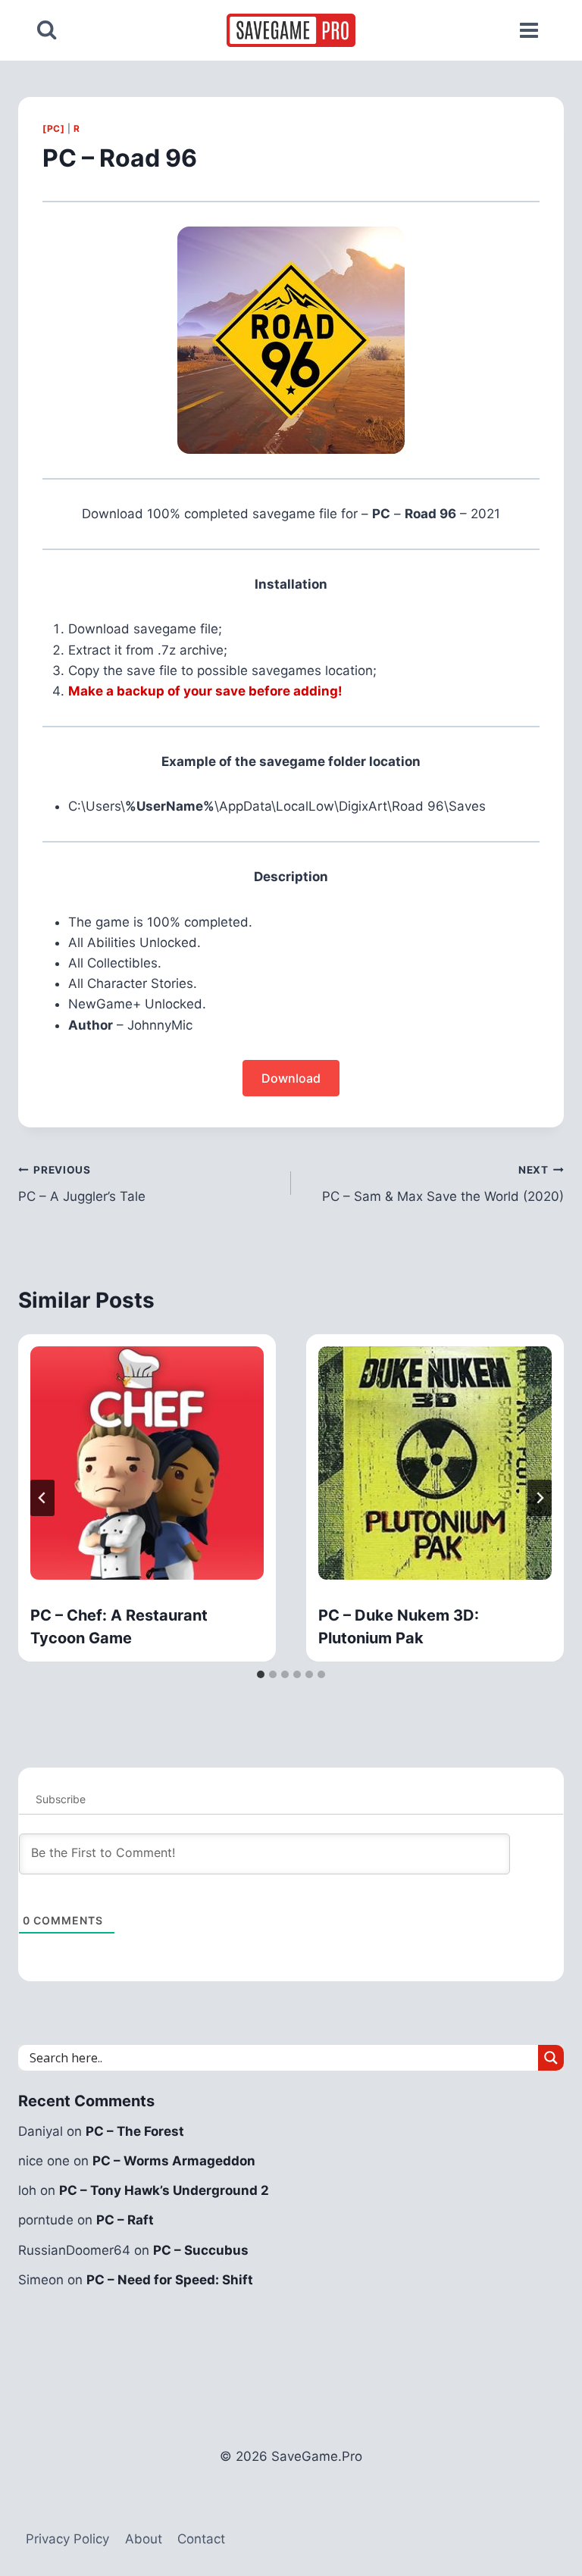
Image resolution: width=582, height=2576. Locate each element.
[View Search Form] (47, 30)
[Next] (540, 1498)
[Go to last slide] (42, 1498)
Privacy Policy (67, 2539)
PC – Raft (125, 2220)
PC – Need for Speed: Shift (170, 2280)
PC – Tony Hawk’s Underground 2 (164, 2190)
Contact (201, 2539)
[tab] (261, 1674)
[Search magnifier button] (551, 2058)
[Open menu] (529, 30)
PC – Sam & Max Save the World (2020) (443, 1184)
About (144, 2539)
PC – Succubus (201, 2250)
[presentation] (147, 1463)
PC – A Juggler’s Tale (82, 1184)
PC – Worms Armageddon (174, 2161)
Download (291, 1078)
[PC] (53, 128)
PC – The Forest (135, 2131)
